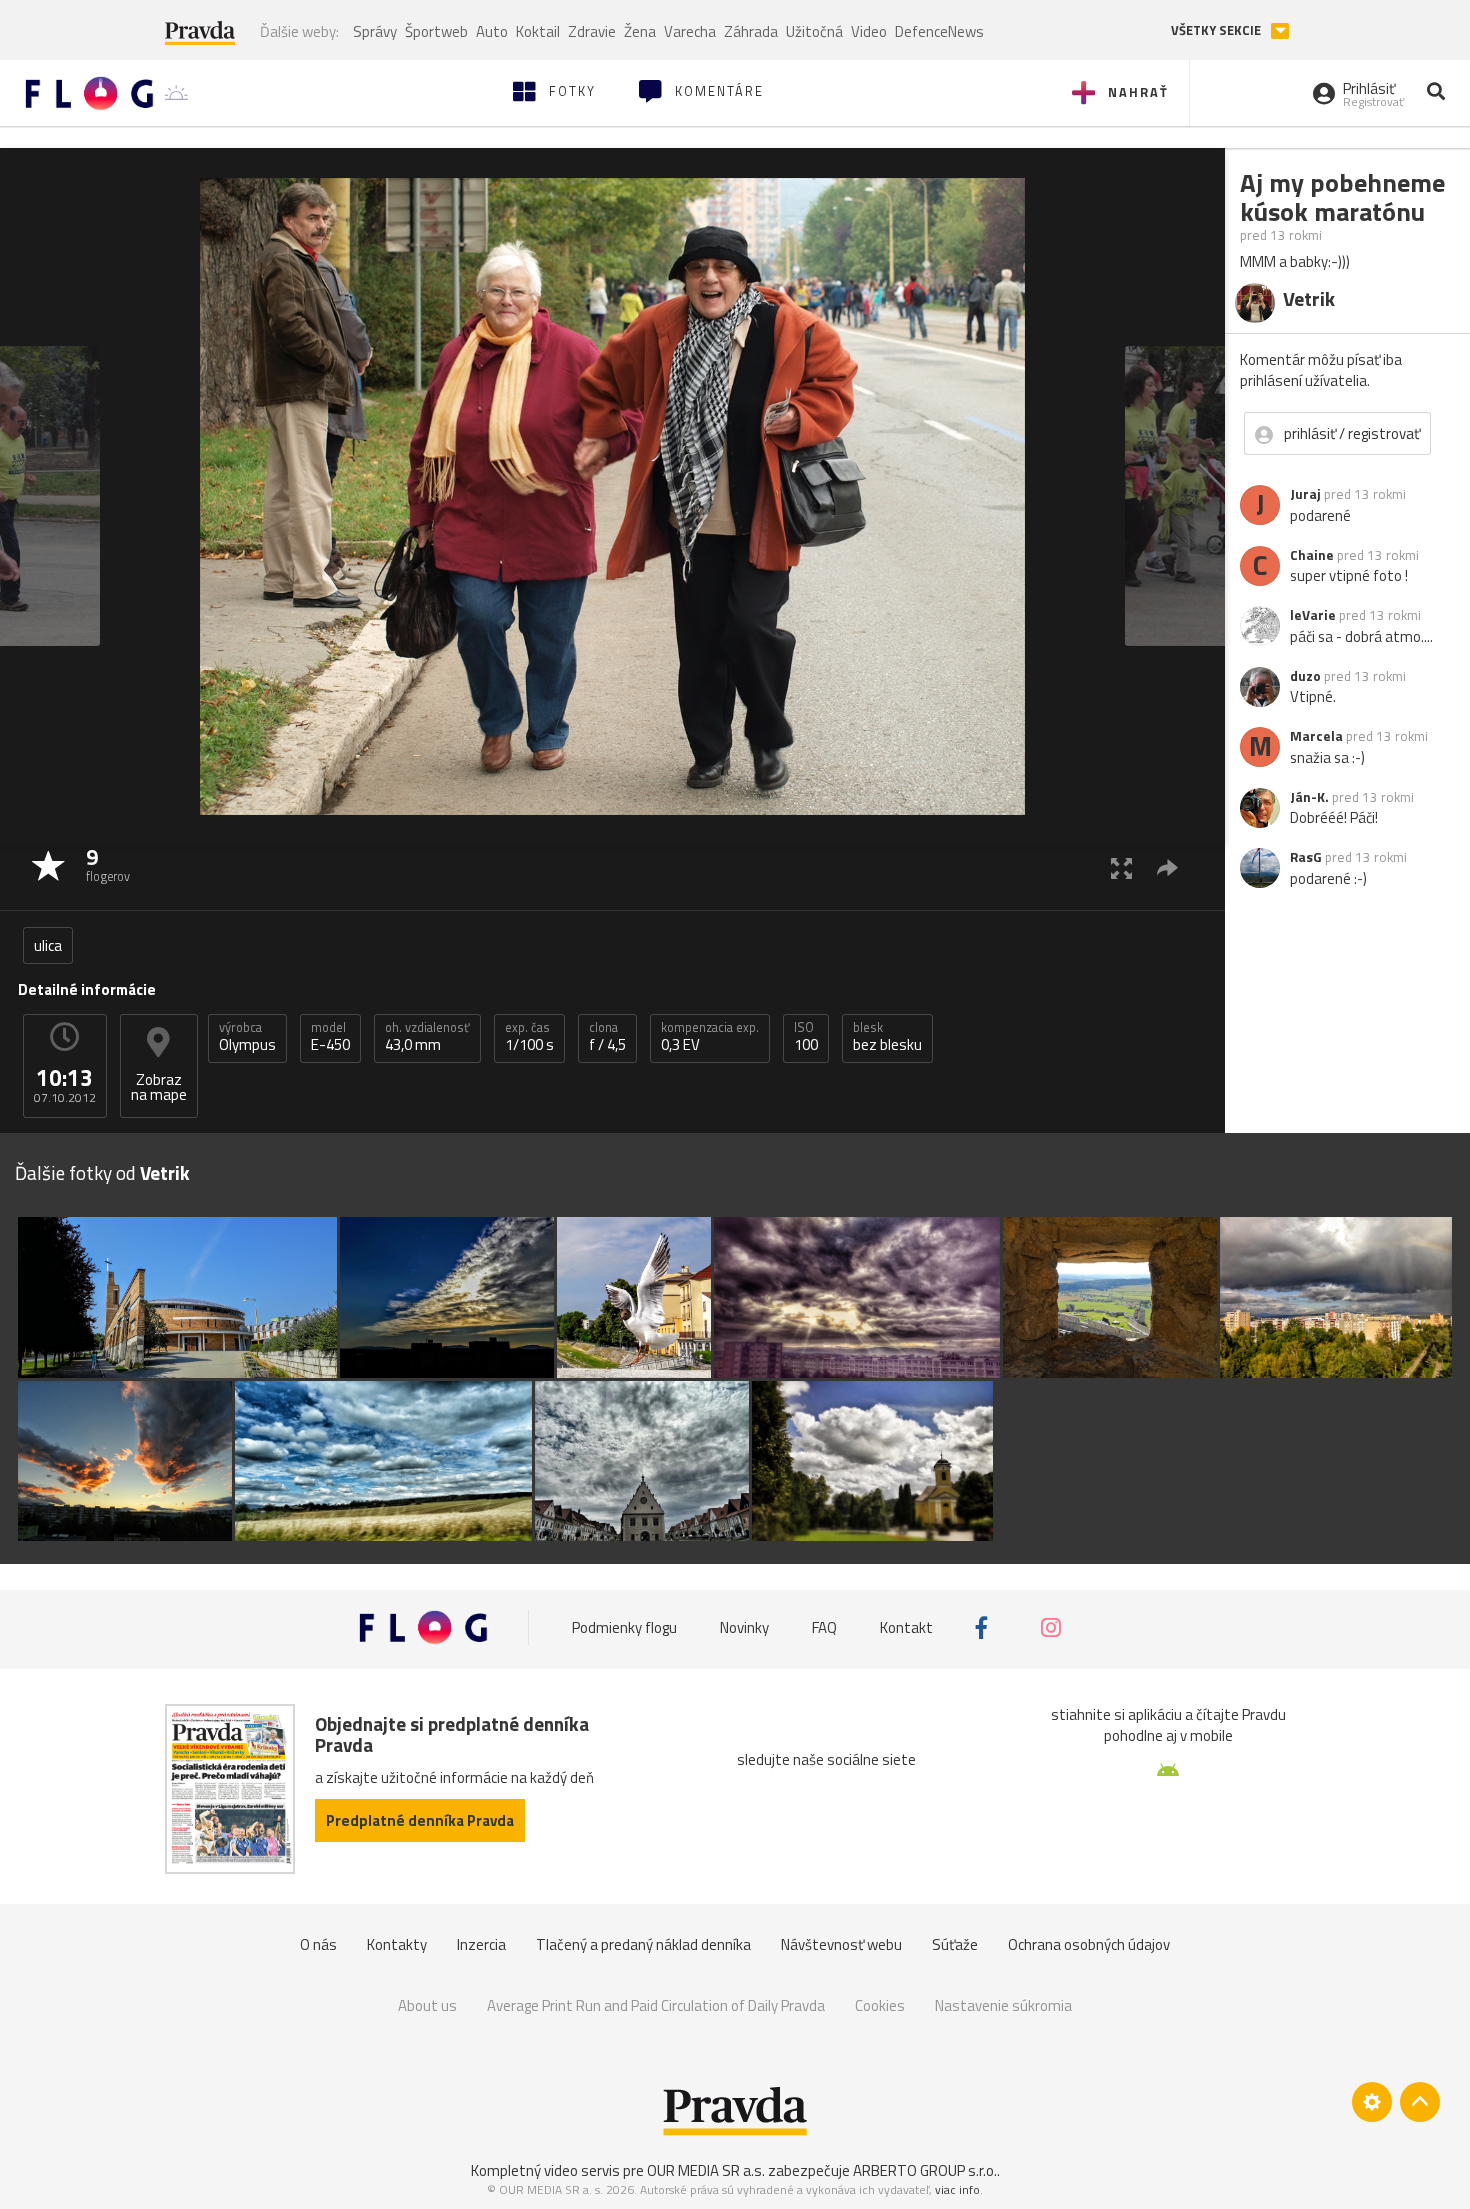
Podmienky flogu (624, 1627)
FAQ (824, 1627)
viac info (957, 2189)
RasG (1306, 857)
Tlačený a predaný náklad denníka (643, 1944)
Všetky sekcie (1217, 30)
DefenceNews (939, 31)
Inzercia (481, 1944)
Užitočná (814, 31)
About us (427, 2005)
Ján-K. (1309, 797)
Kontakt (906, 1627)
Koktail (538, 31)
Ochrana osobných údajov (1089, 1944)
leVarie (1313, 615)
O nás (318, 1944)
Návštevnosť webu (841, 1944)
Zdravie (592, 31)
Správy (375, 31)
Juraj (1305, 494)
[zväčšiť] (1121, 867)
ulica (48, 945)
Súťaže (955, 1944)
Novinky (744, 1627)
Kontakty (397, 1944)
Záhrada (751, 31)
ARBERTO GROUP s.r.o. (925, 2170)
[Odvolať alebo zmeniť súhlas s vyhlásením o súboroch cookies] (1372, 2102)
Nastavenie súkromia (1003, 2005)
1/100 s (529, 1037)
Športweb (436, 31)
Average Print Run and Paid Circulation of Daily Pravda (656, 2005)
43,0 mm (427, 1037)
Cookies (880, 2005)
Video (869, 31)
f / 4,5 (607, 1037)
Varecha (690, 31)
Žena (640, 31)
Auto (492, 31)
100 (806, 1037)
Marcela (1316, 736)
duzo (1305, 676)
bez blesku (887, 1037)
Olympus (247, 1037)
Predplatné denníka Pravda (420, 1820)
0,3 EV (710, 1037)
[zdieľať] (1167, 867)
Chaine (1312, 555)
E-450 (330, 1037)
